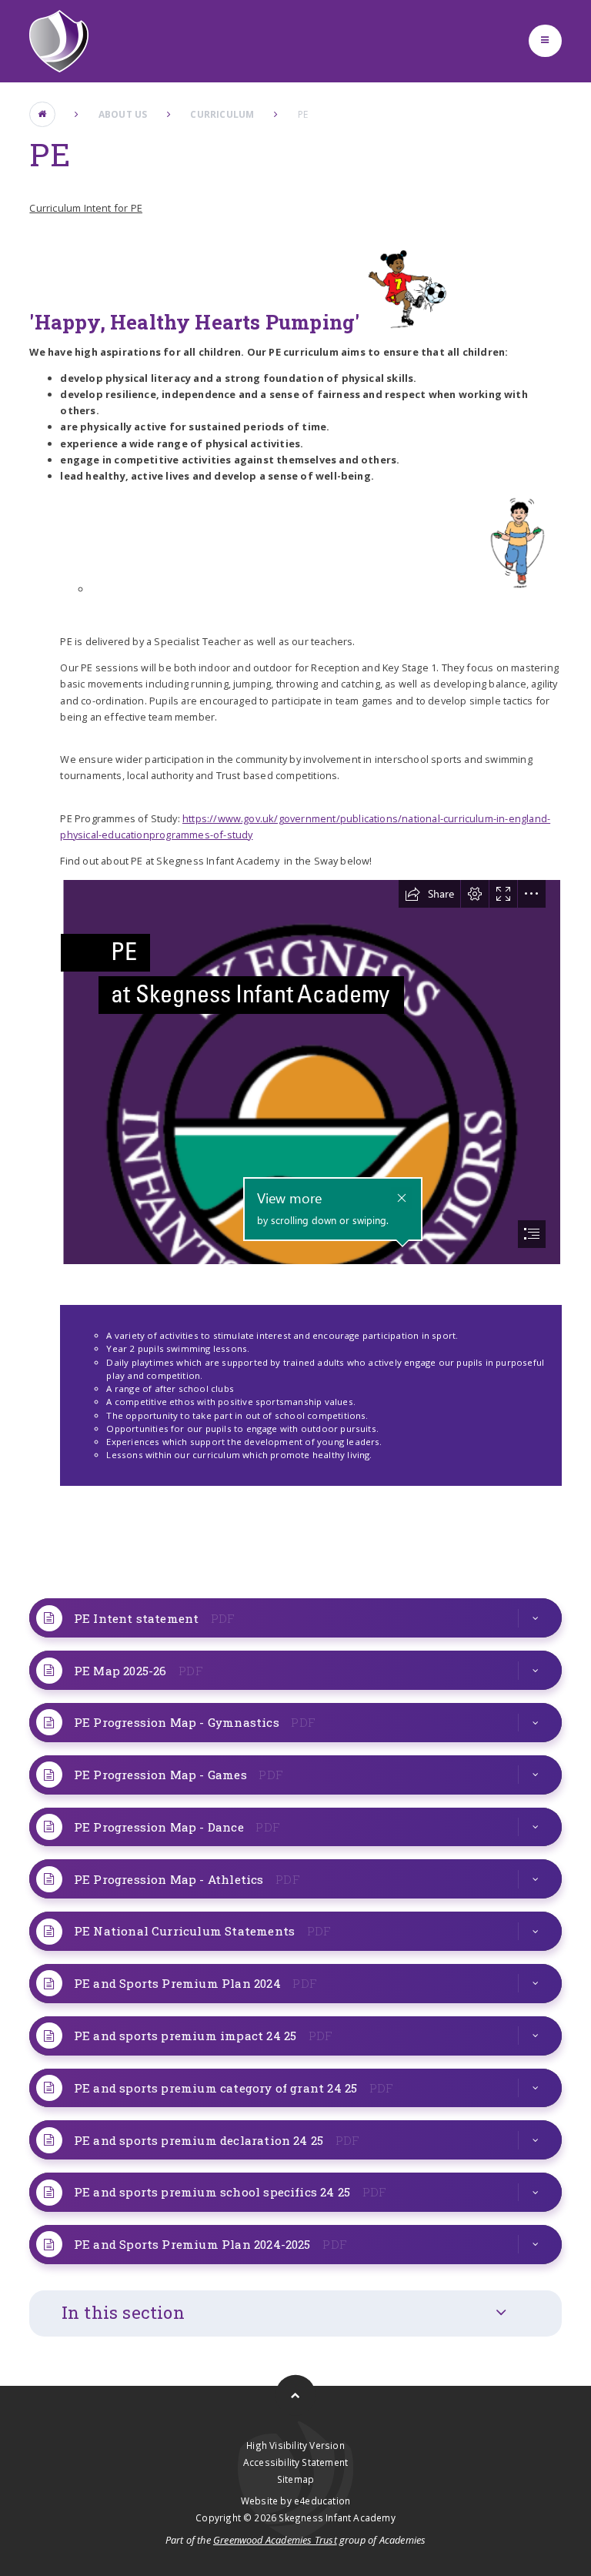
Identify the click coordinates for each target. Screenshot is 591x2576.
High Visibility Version (295, 2445)
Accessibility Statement (295, 2462)
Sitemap (295, 2479)
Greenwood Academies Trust (275, 2540)
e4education (322, 2501)
